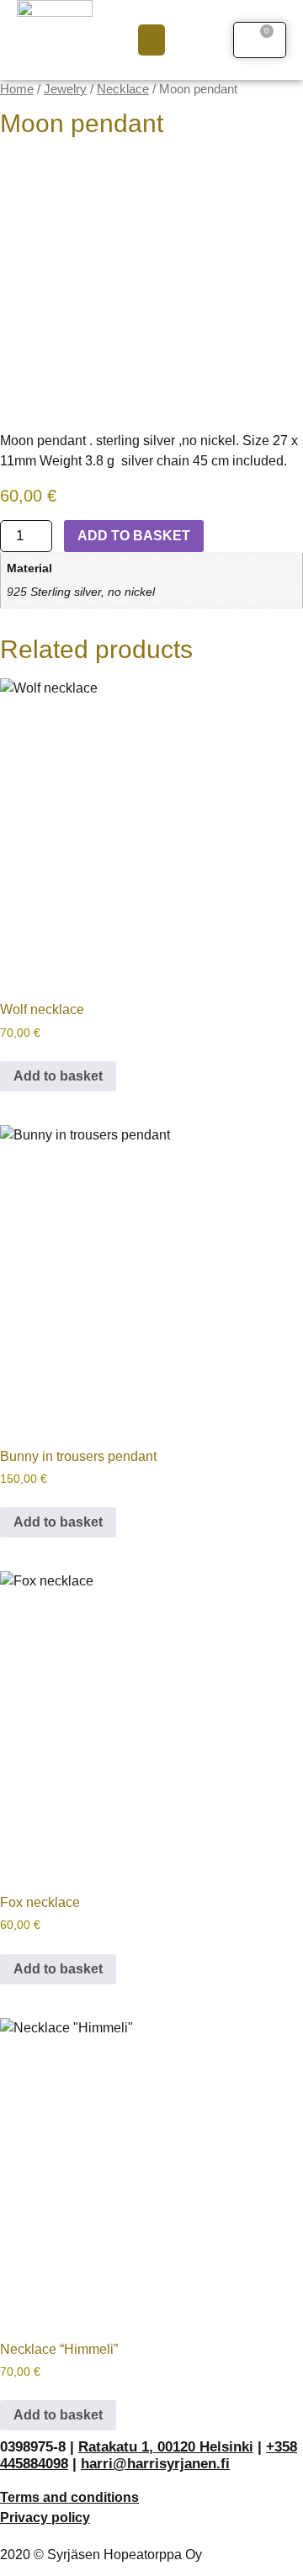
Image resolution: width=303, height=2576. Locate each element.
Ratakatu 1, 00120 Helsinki (166, 2447)
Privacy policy (45, 2518)
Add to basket (134, 536)
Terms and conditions (69, 2497)
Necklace (123, 89)
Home (17, 89)
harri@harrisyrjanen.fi (155, 2464)
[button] (151, 40)
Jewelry (65, 89)
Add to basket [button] (58, 1076)
